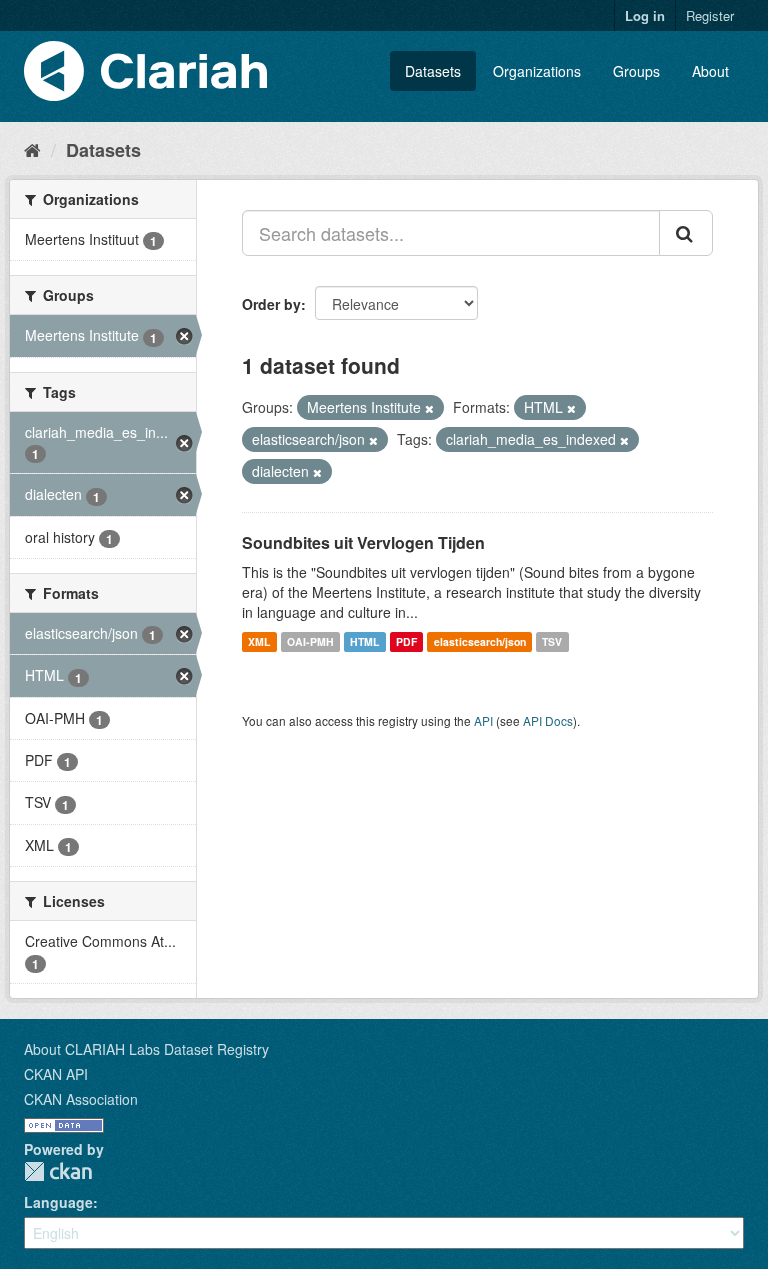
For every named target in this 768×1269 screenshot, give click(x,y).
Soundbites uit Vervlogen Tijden (363, 542)
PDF (406, 641)
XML (259, 641)
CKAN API (56, 1074)
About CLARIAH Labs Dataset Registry (146, 1049)
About (710, 71)
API (483, 720)
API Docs (548, 720)
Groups (636, 71)
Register (710, 15)
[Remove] (429, 408)
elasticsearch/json (480, 641)
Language (58, 1202)
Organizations (537, 71)
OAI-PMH (310, 641)
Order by (271, 304)
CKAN (58, 1171)
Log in (645, 15)
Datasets (433, 71)
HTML (364, 641)
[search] (686, 233)
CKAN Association (81, 1099)
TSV (552, 641)
